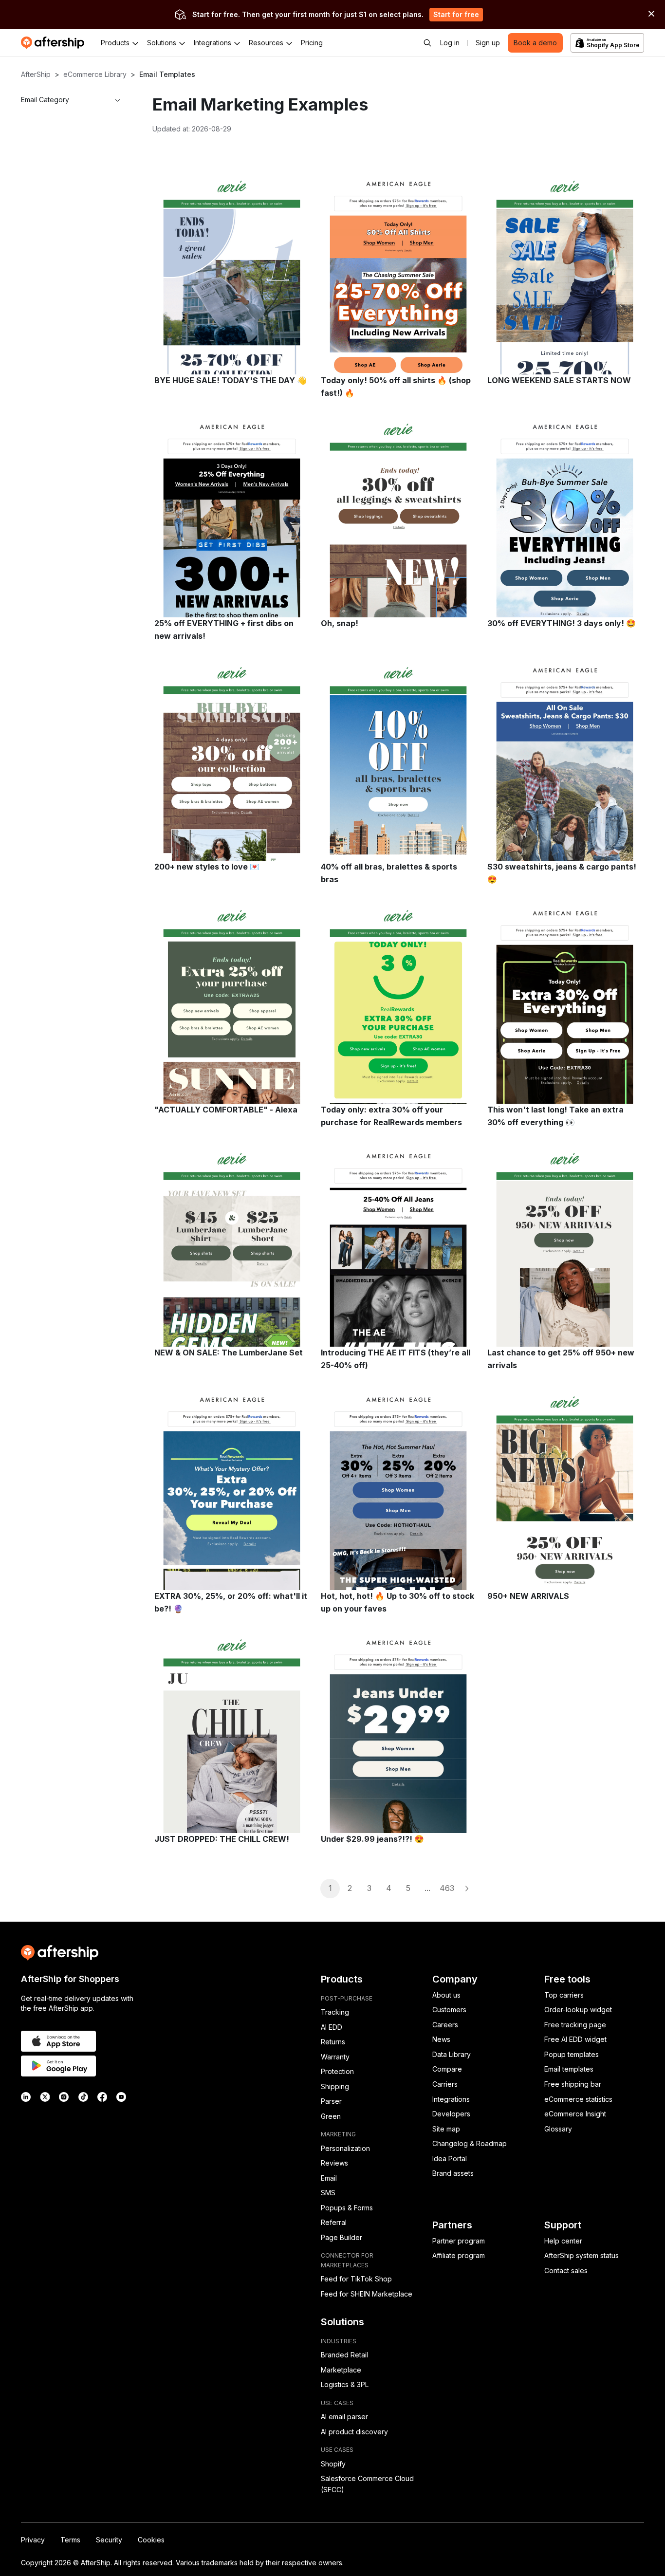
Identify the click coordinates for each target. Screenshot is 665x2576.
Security (109, 2540)
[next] (466, 1889)
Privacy (33, 2540)
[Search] (427, 43)
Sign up (488, 43)
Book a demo (535, 43)
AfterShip (36, 74)
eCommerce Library (95, 74)
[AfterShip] (55, 43)
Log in (450, 43)
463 (447, 1888)
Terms (70, 2540)
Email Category (45, 100)
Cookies (151, 2540)
